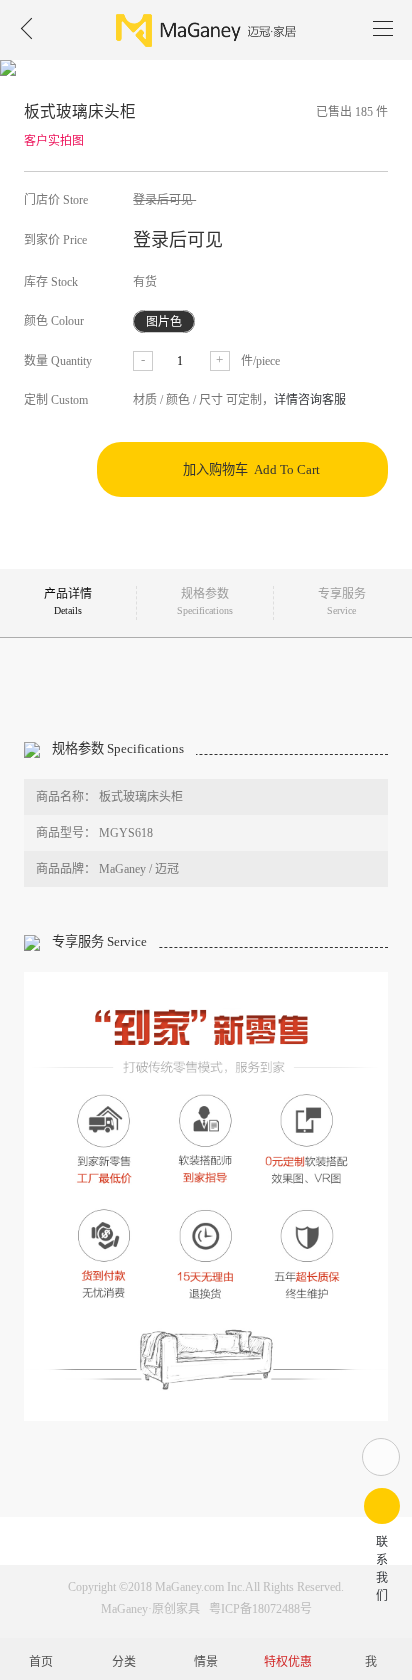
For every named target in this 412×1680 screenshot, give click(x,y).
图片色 (164, 321)
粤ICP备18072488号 (260, 1609)
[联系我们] (382, 1506)
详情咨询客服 (310, 400)
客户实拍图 (54, 141)
